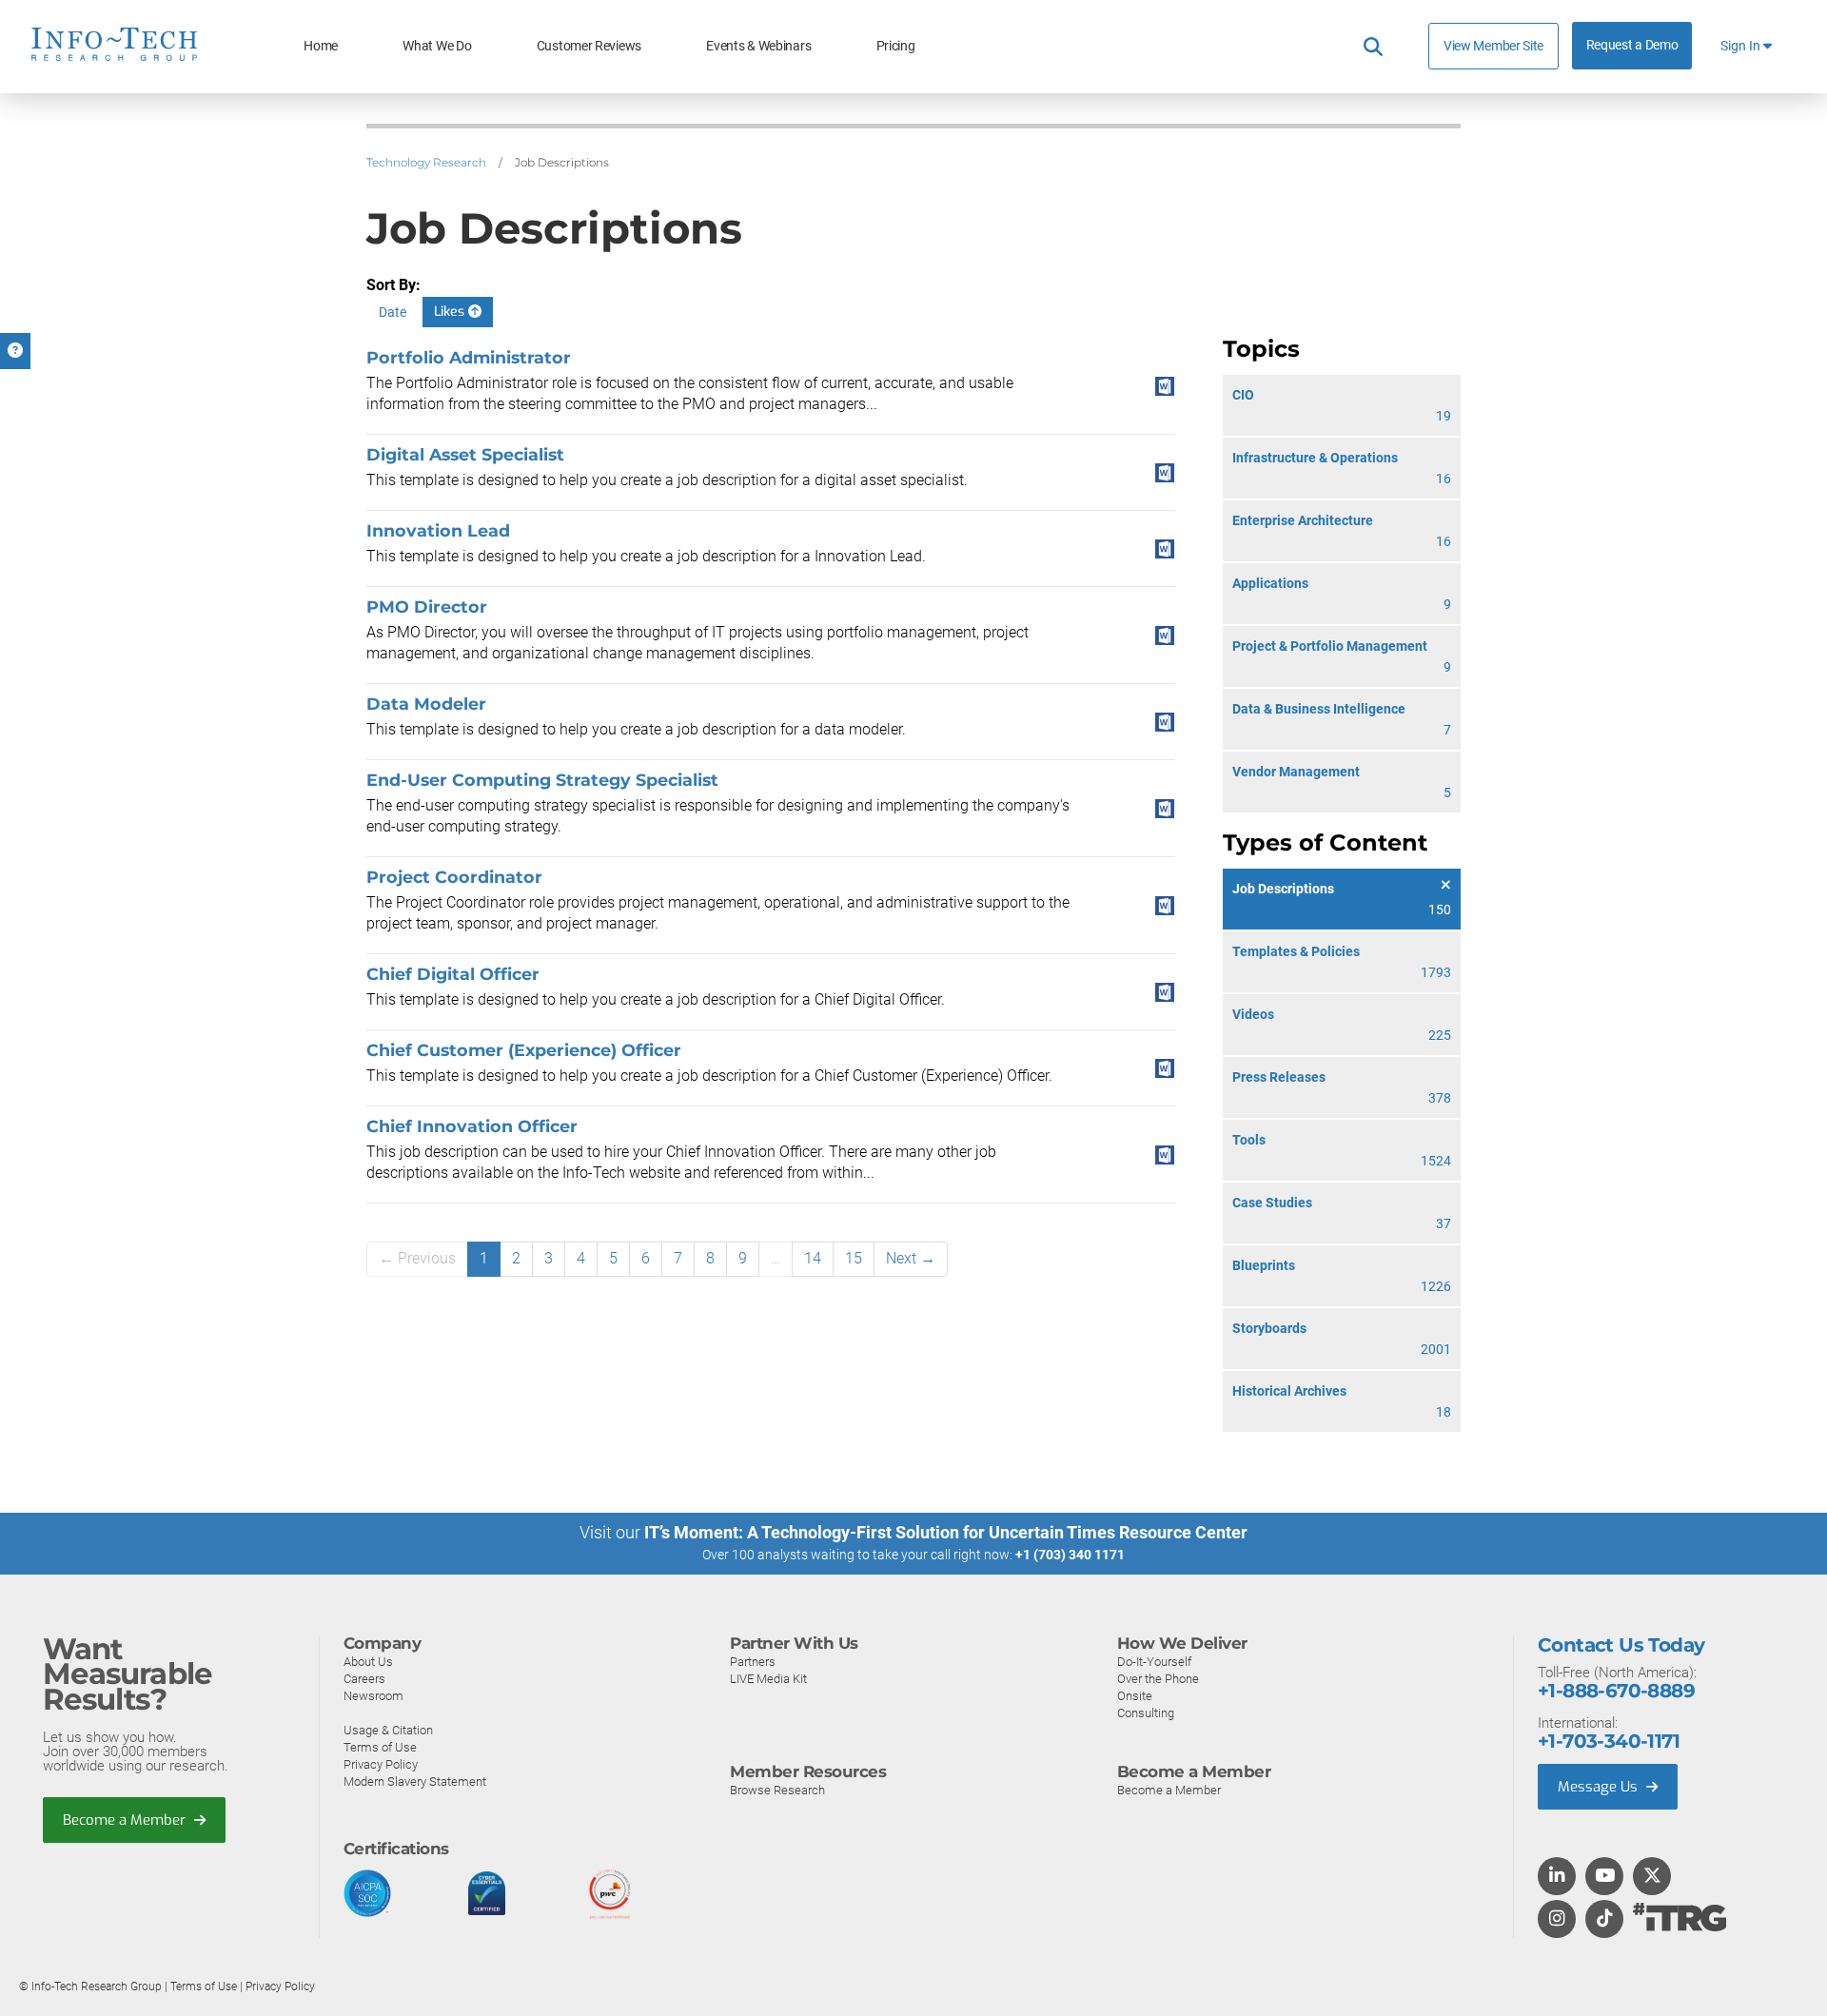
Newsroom (373, 1696)
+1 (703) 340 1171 (1070, 1555)
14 (813, 1258)
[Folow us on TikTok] (1604, 1920)
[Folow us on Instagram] (1557, 1920)
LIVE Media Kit (768, 1679)
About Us (368, 1662)
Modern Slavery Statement (415, 1781)
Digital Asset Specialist (465, 454)
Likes (451, 312)
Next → (911, 1258)
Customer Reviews (589, 46)
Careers (364, 1679)
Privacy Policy (381, 1764)
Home (321, 46)
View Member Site (1493, 46)
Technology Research (426, 162)
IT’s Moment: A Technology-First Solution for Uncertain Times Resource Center (946, 1532)
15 (854, 1258)
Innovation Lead (438, 530)
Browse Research (777, 1790)
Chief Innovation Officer (472, 1126)
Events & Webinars (758, 46)
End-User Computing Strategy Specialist (542, 780)
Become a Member (126, 1820)
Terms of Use (380, 1747)
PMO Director (427, 607)
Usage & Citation (388, 1730)
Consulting (1146, 1713)
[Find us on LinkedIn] (1557, 1877)
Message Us (1600, 1787)
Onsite (1135, 1696)
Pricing (896, 46)
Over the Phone (1158, 1679)
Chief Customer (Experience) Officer (524, 1050)
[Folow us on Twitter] (1652, 1877)
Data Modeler (426, 704)
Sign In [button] (1742, 46)
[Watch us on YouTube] (1605, 1877)
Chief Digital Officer (453, 974)
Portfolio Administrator (469, 357)
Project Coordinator (454, 877)
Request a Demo (1632, 45)
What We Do (437, 46)
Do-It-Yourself (1154, 1662)
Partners (753, 1662)
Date (393, 312)
